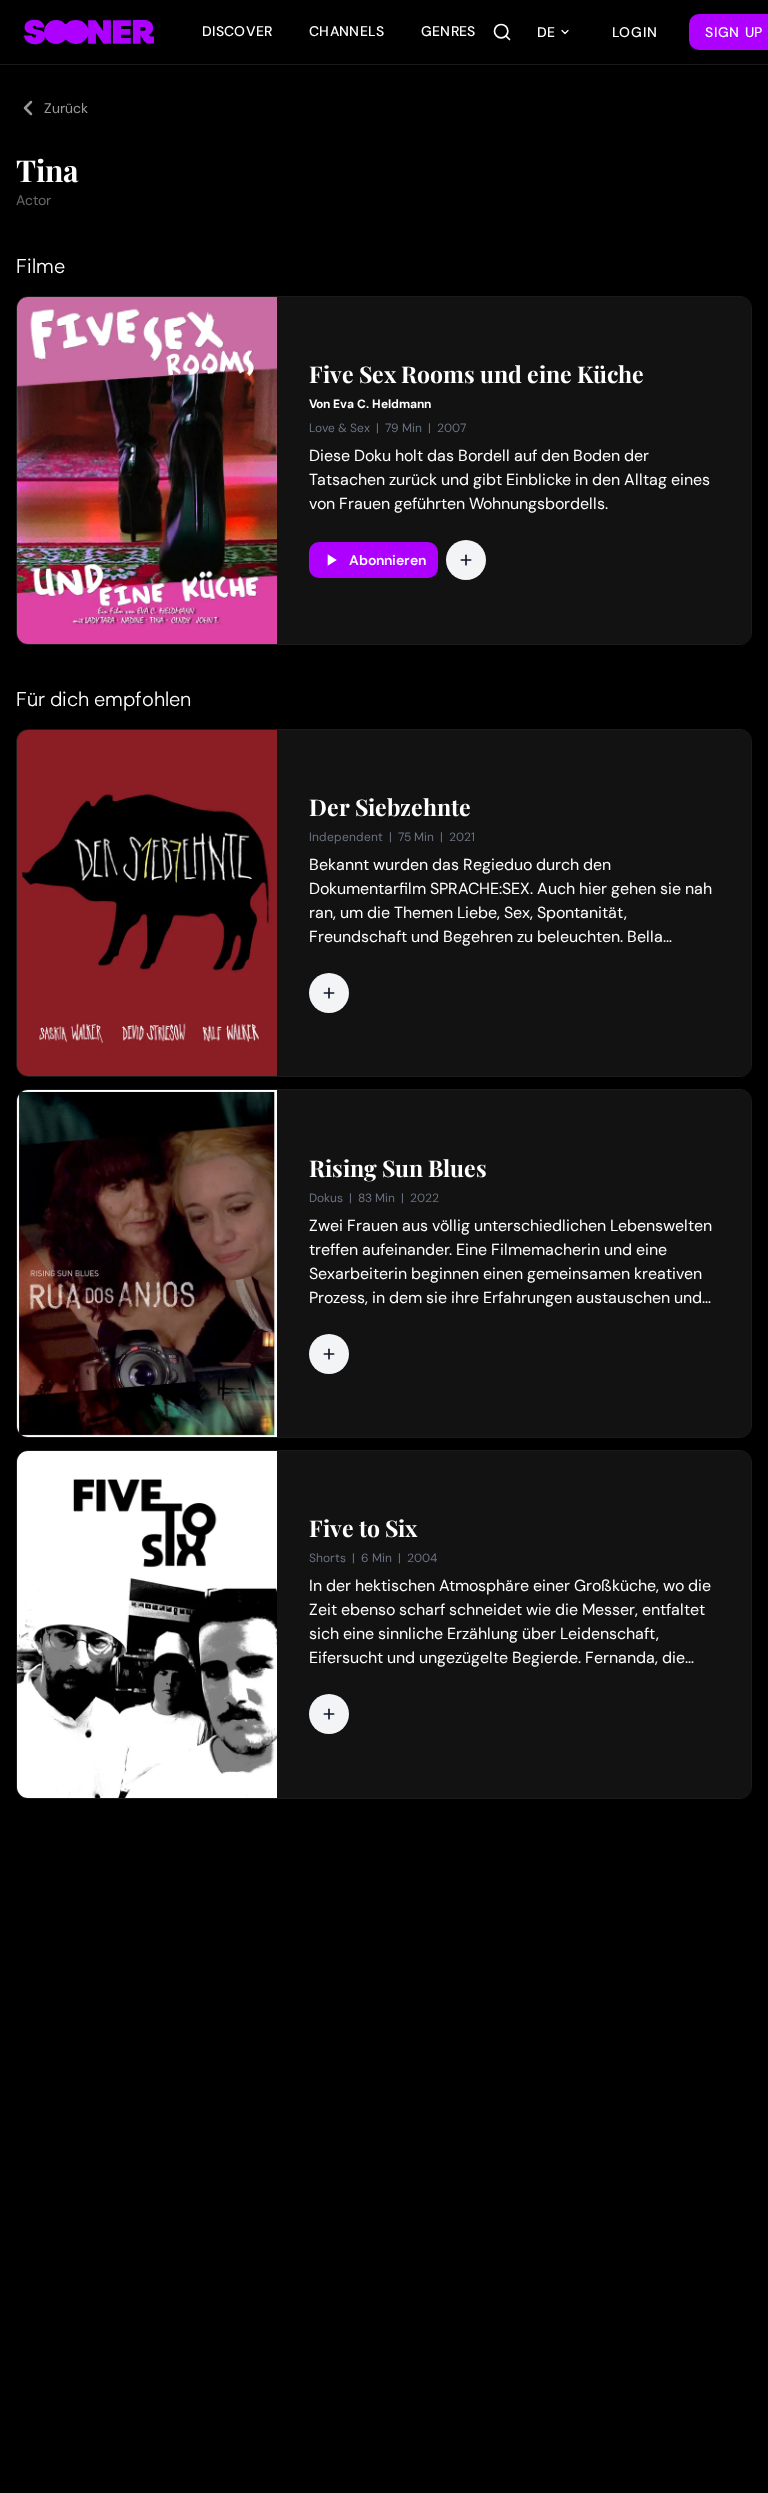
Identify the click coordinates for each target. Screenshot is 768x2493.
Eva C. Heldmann (382, 404)
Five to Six (363, 1528)
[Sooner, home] (89, 32)
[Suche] (502, 32)
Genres (448, 31)
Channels (347, 31)
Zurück (66, 108)
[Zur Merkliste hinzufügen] (466, 560)
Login (635, 32)
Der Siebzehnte (390, 807)
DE (546, 32)
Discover (237, 31)
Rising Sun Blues (398, 1168)
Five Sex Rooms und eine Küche (476, 374)
